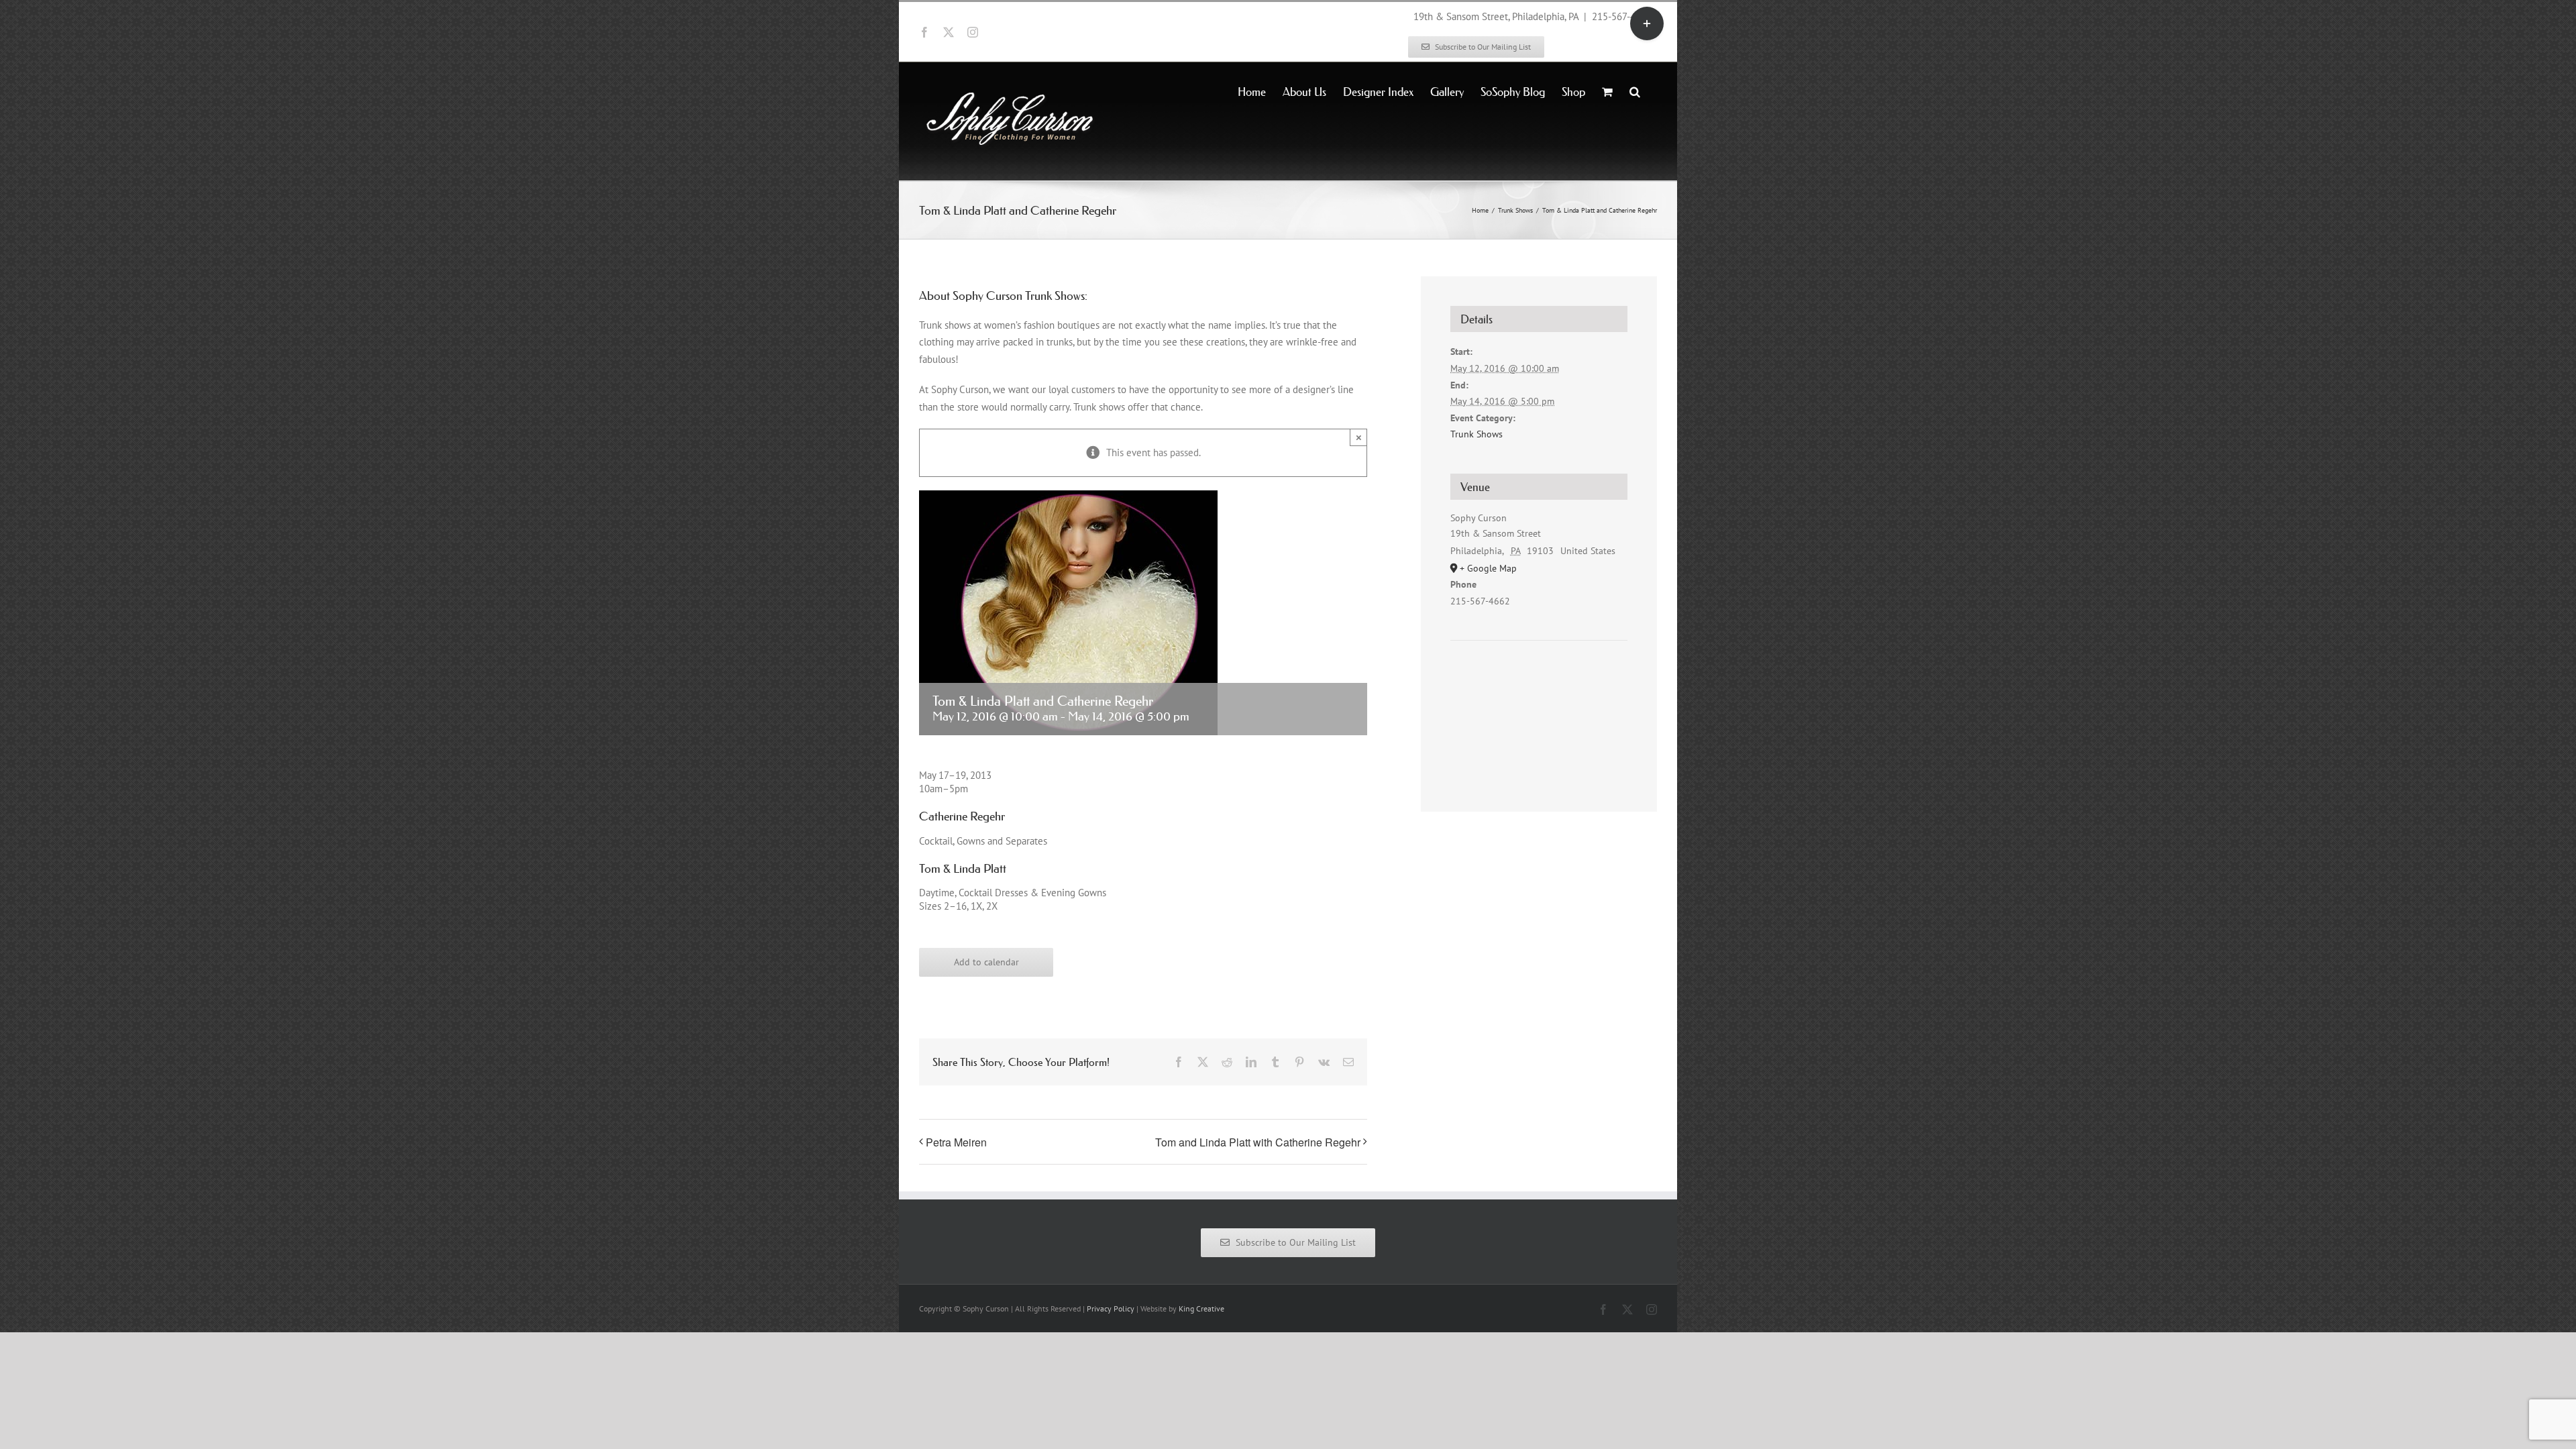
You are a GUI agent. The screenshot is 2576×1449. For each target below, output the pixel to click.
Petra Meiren (956, 1142)
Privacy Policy (1111, 1308)
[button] (1635, 91)
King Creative (1201, 1308)
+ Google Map (1488, 568)
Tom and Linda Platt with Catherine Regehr (1258, 1142)
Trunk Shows (1477, 434)
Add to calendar (986, 962)
